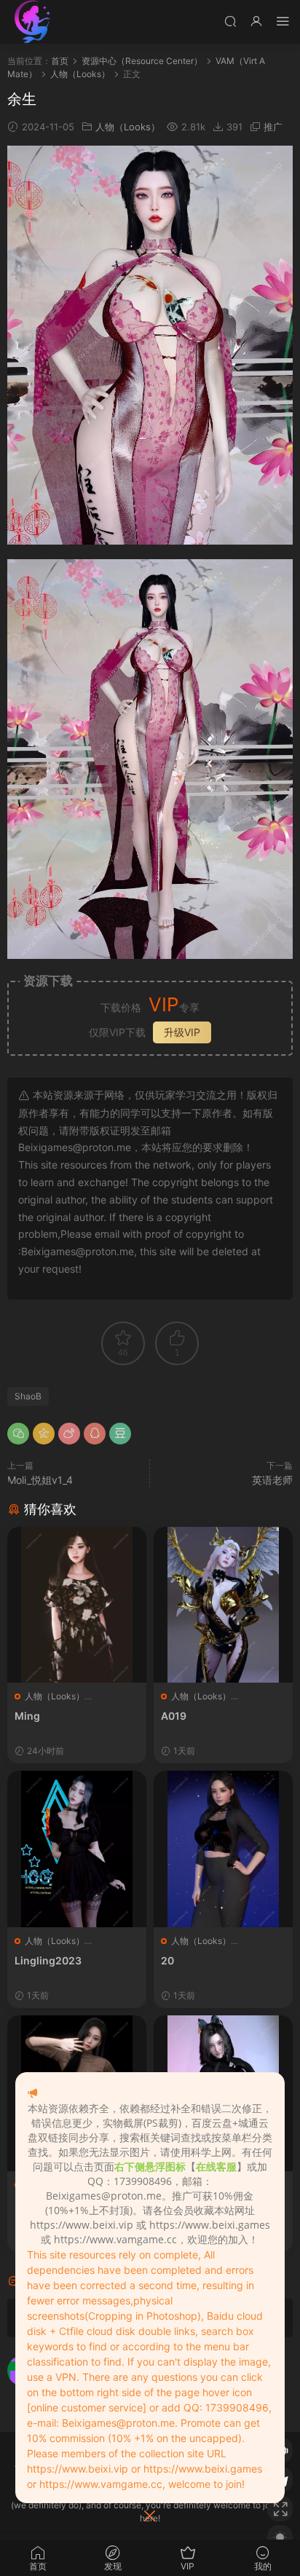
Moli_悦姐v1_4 (40, 1480)
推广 (273, 127)
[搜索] (230, 21)
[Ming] (77, 1605)
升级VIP (182, 1032)
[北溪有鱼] (33, 22)
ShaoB (28, 1396)
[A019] (223, 1605)
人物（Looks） (128, 127)
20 (167, 1960)
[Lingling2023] (77, 1849)
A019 (174, 1716)
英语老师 (272, 1480)
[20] (223, 1849)
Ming (27, 1716)
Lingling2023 (48, 1960)
